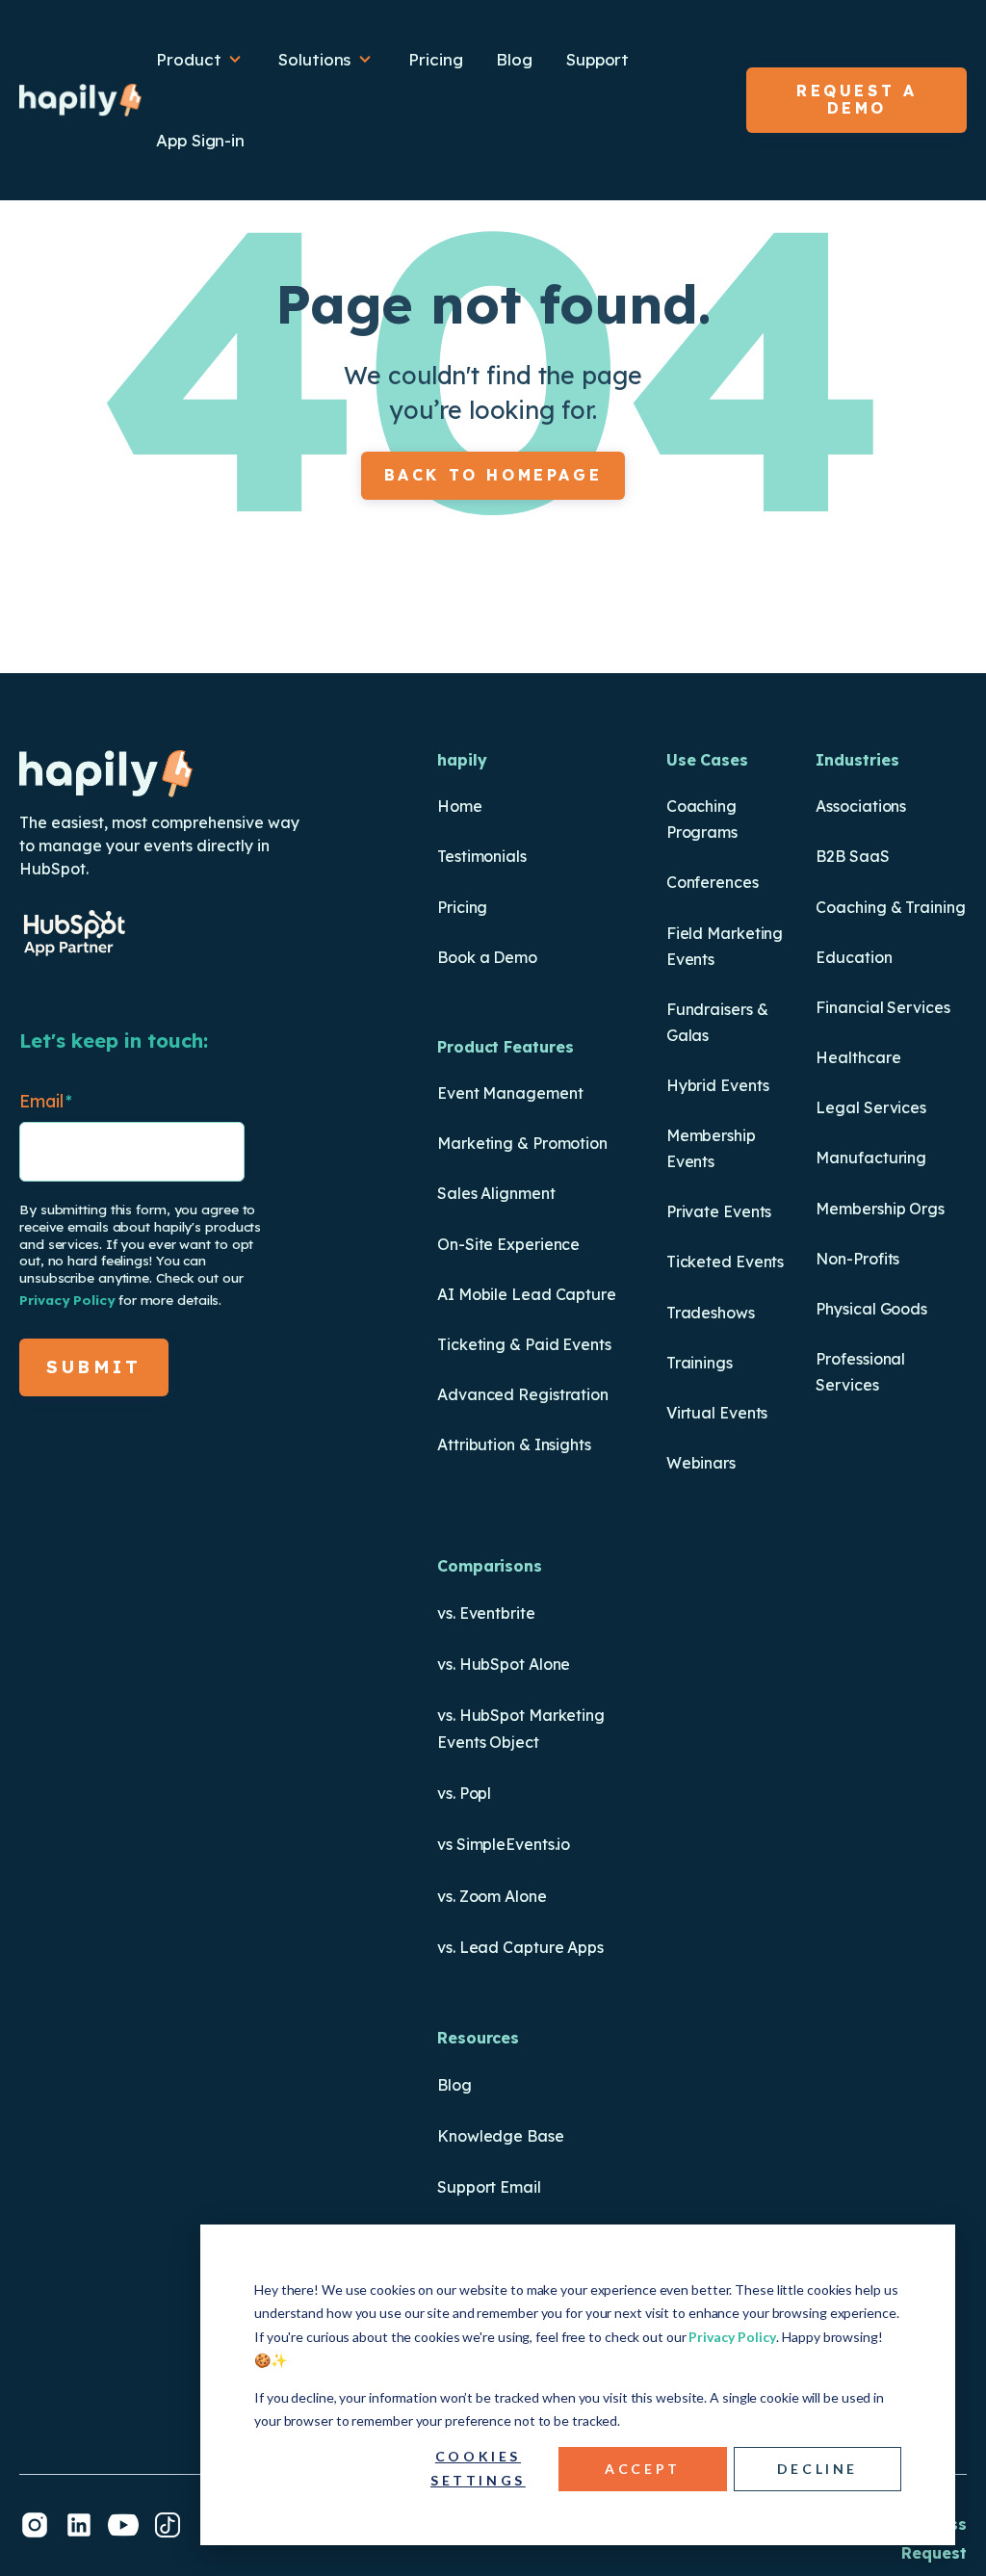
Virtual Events (717, 1413)
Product (191, 59)
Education (854, 957)
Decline (817, 2469)
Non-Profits (857, 1259)
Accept (643, 2469)
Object (512, 1742)
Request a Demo (856, 99)
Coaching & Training (890, 907)
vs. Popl (464, 1793)
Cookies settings (478, 2468)
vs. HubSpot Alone (504, 1664)
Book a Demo (487, 957)
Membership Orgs (880, 1209)
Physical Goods (871, 1309)
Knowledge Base (501, 2136)
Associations (861, 806)
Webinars (701, 1463)
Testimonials (482, 856)
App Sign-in (200, 140)
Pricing (435, 59)
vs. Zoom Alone (492, 1896)
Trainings (700, 1363)
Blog (514, 59)
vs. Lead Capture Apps (520, 1947)
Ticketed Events (726, 1262)
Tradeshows (711, 1313)
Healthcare (858, 1057)
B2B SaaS (852, 856)
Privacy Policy (732, 2337)
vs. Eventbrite (486, 1613)
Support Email (489, 2187)
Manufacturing (871, 1158)
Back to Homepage (493, 475)
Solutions (317, 59)
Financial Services (882, 1007)
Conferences (713, 882)
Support (597, 59)
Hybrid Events (718, 1085)
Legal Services (871, 1107)
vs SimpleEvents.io (504, 1844)
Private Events (719, 1211)
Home (460, 806)
